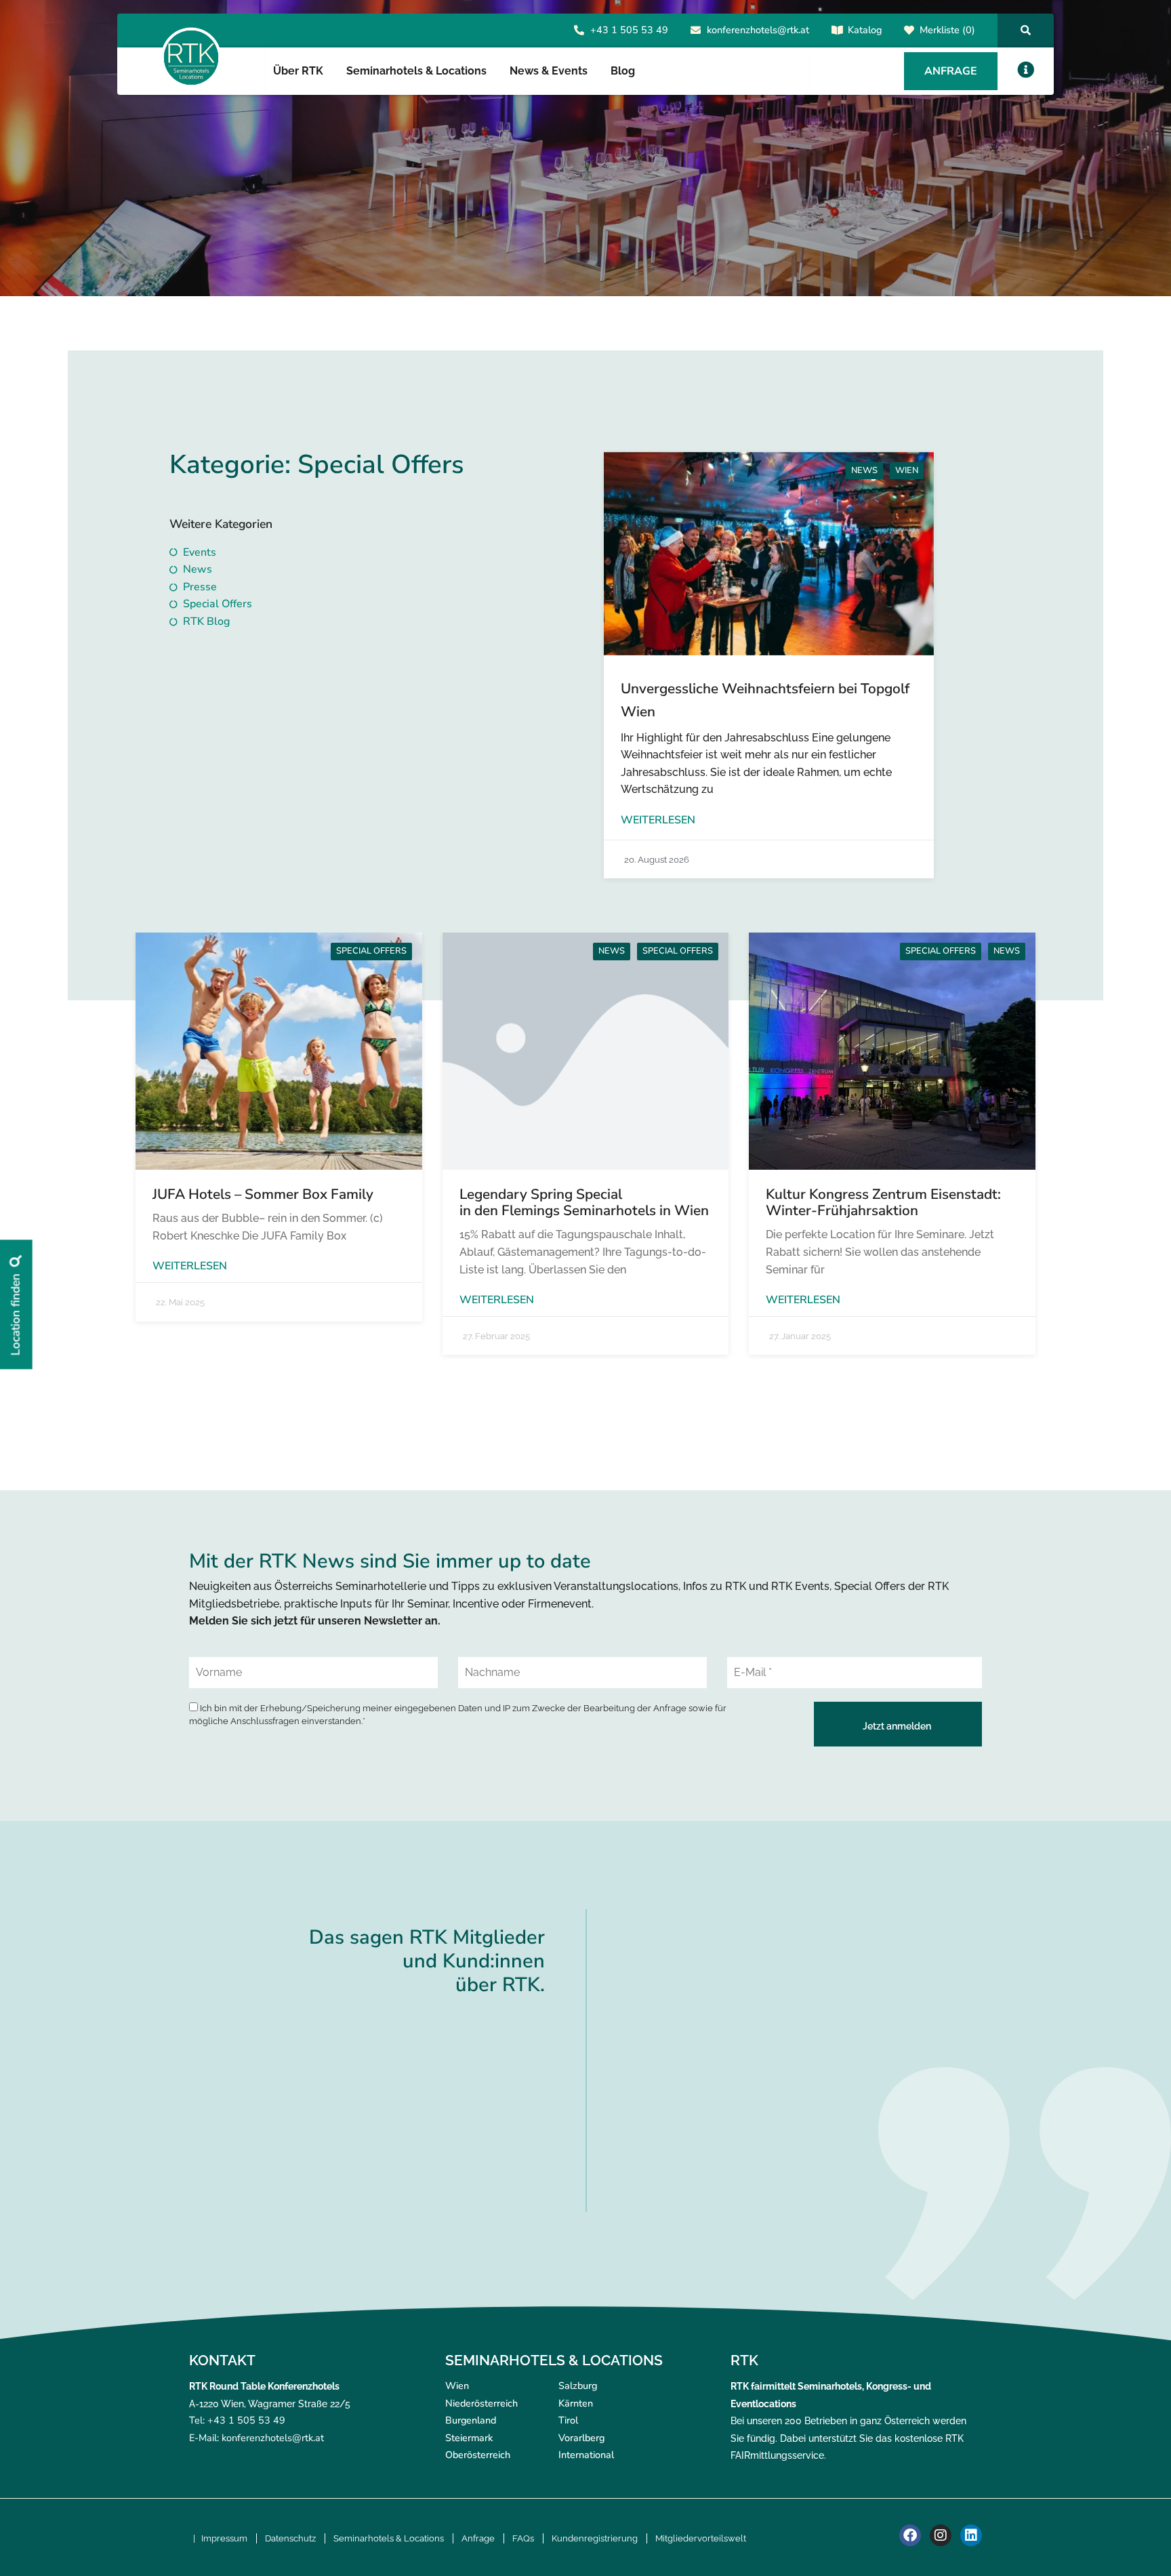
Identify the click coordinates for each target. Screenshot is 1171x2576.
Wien (907, 470)
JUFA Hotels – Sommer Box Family (263, 1194)
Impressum (224, 2538)
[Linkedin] (971, 2535)
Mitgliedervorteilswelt (701, 2538)
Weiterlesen (658, 820)
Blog (623, 71)
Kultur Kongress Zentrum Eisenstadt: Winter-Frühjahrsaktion (883, 1202)
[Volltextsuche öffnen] (1026, 30)
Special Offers (371, 951)
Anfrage (478, 2538)
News (864, 470)
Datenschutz (290, 2538)
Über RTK (298, 71)
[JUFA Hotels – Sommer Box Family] (279, 1051)
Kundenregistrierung (595, 2538)
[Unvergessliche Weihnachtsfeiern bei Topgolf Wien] (769, 554)
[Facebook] (910, 2535)
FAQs (523, 2538)
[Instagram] (941, 2535)
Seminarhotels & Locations (389, 2538)
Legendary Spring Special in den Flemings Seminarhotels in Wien (584, 1202)
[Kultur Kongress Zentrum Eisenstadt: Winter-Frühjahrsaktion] (892, 1051)
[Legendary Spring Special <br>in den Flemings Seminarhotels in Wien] (586, 1051)
